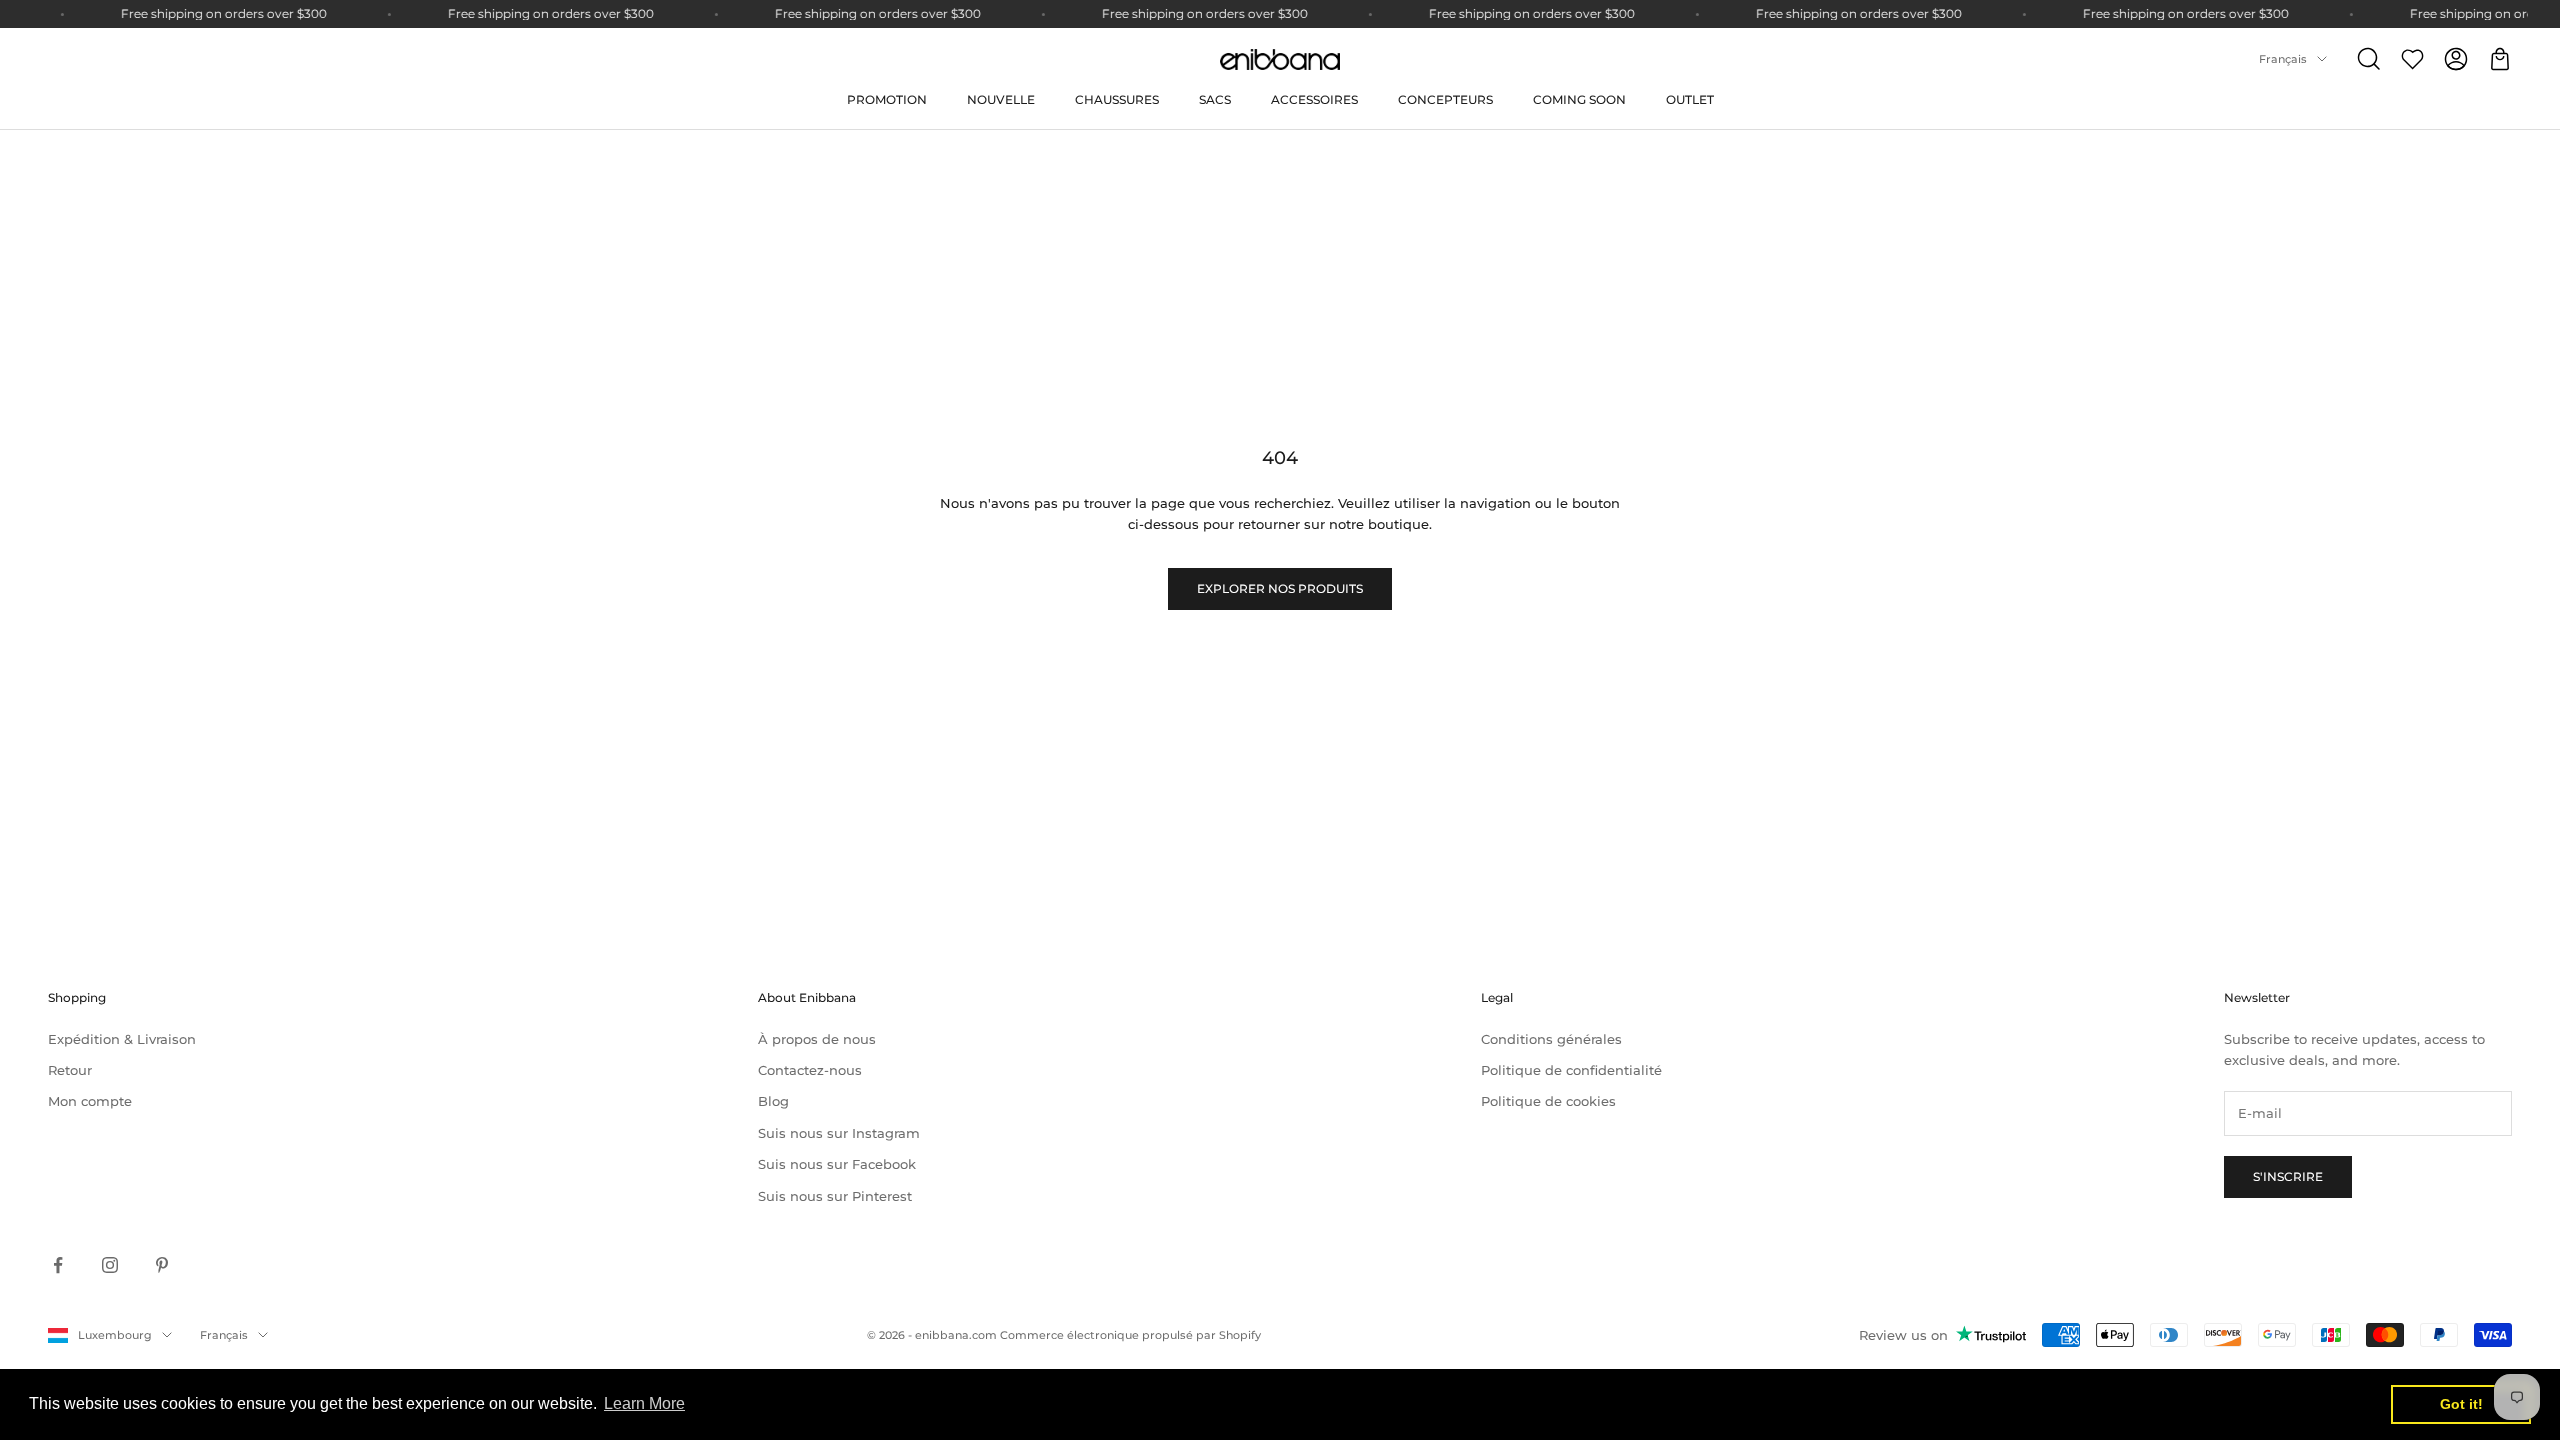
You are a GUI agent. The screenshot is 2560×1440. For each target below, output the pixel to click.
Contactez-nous (810, 1070)
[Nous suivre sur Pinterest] (162, 1265)
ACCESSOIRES (1314, 99)
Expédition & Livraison (122, 1039)
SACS (1215, 99)
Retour (70, 1070)
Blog (773, 1101)
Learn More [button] (644, 1403)
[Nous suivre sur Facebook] (58, 1265)
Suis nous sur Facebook (837, 1164)
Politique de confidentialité (1571, 1070)
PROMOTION (887, 99)
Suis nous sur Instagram (839, 1133)
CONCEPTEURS (1445, 99)
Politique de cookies (1548, 1101)
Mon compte (90, 1101)
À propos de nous (817, 1039)
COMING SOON (1579, 99)
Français (2283, 59)
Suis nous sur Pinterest (835, 1196)
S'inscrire (2288, 1176)
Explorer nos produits (1280, 588)
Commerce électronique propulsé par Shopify (1130, 1335)
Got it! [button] (2461, 1404)
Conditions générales (1551, 1039)
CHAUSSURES (1117, 99)
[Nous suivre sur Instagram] (110, 1265)
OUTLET (1690, 99)
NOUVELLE (1001, 99)
